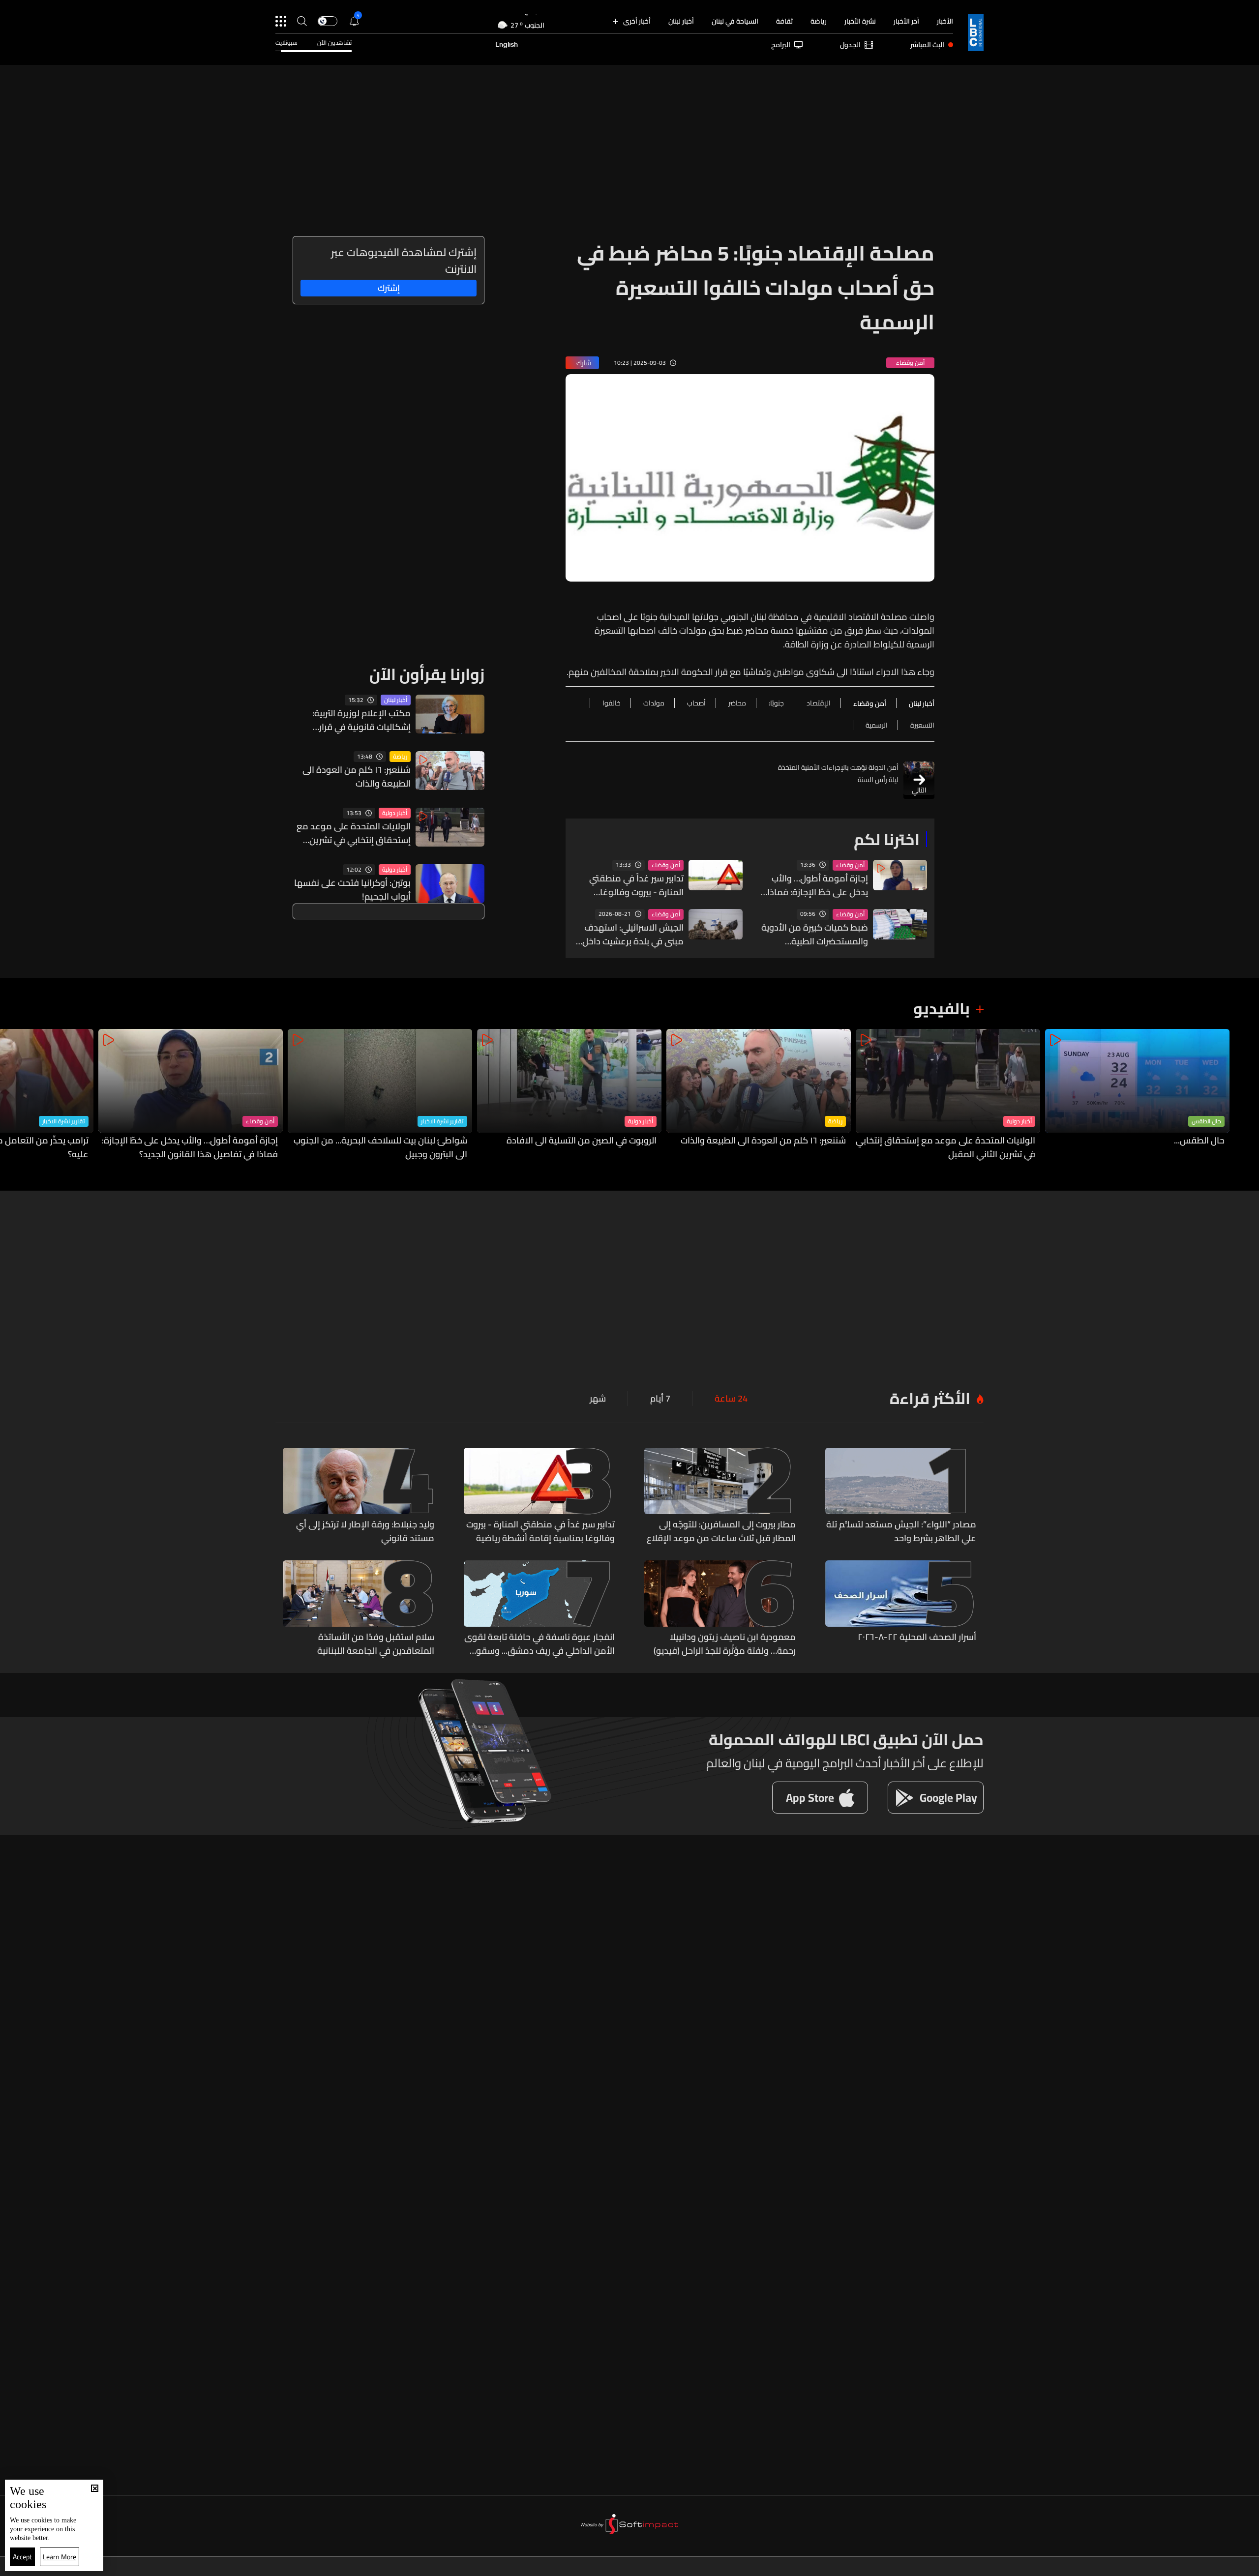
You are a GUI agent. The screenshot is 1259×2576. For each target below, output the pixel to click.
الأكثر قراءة (930, 1398)
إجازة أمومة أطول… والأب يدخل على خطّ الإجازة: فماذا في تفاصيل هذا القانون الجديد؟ (818, 885)
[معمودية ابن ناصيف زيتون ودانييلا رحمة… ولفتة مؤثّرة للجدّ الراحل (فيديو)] (720, 1609)
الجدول (850, 45)
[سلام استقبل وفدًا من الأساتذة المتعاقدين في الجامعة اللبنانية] (359, 1609)
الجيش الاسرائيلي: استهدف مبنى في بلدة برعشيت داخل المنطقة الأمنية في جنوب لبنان (633, 935)
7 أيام (660, 1399)
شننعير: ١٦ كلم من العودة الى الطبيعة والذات (357, 777)
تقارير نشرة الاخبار (442, 1121)
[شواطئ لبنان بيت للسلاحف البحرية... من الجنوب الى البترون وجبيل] (380, 1095)
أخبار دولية (395, 813)
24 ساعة (731, 1399)
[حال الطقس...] (1137, 1095)
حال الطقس (1206, 1121)
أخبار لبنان (681, 21)
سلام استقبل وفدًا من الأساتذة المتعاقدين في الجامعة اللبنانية (376, 1644)
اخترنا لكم (887, 839)
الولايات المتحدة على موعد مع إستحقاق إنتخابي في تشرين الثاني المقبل (354, 833)
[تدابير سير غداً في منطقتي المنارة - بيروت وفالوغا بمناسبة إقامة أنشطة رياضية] (540, 1496)
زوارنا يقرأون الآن (427, 674)
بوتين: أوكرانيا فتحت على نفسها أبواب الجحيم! (352, 890)
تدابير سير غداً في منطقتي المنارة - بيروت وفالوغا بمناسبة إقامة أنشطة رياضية (630, 885)
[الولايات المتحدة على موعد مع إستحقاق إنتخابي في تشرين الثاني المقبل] (948, 1095)
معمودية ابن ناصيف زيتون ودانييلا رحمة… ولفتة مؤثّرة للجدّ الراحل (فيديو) (725, 1644)
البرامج (781, 45)
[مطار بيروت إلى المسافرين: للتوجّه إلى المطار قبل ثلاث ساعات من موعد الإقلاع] (720, 1496)
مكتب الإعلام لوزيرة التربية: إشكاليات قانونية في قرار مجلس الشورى (361, 720)
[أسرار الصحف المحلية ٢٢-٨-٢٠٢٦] (901, 1609)
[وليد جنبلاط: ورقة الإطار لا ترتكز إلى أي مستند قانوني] (359, 1496)
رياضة (819, 21)
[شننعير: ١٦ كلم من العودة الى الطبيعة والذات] (759, 1095)
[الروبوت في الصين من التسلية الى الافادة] (569, 1095)
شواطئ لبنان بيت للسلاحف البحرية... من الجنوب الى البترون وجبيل (380, 1147)
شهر (598, 1399)
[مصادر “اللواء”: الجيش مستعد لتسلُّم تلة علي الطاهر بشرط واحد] (901, 1496)
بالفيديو (942, 1008)
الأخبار (945, 21)
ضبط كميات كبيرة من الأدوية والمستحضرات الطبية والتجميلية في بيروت (815, 935)
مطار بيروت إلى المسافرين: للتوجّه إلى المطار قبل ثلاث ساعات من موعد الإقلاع (721, 1531)
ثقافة (784, 21)
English (507, 45)
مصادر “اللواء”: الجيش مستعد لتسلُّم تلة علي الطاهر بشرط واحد (901, 1531)
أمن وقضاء (850, 865)
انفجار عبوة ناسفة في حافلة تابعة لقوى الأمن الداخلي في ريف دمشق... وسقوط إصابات (540, 1644)
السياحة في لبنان (735, 21)
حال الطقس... (1199, 1141)
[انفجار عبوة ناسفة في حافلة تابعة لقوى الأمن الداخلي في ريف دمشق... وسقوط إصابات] (540, 1609)
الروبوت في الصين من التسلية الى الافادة (582, 1141)
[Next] (12, 1095)
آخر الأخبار (906, 21)
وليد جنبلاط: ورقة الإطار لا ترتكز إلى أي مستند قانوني (365, 1531)
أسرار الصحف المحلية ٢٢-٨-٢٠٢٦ (917, 1638)
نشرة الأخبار (860, 21)
